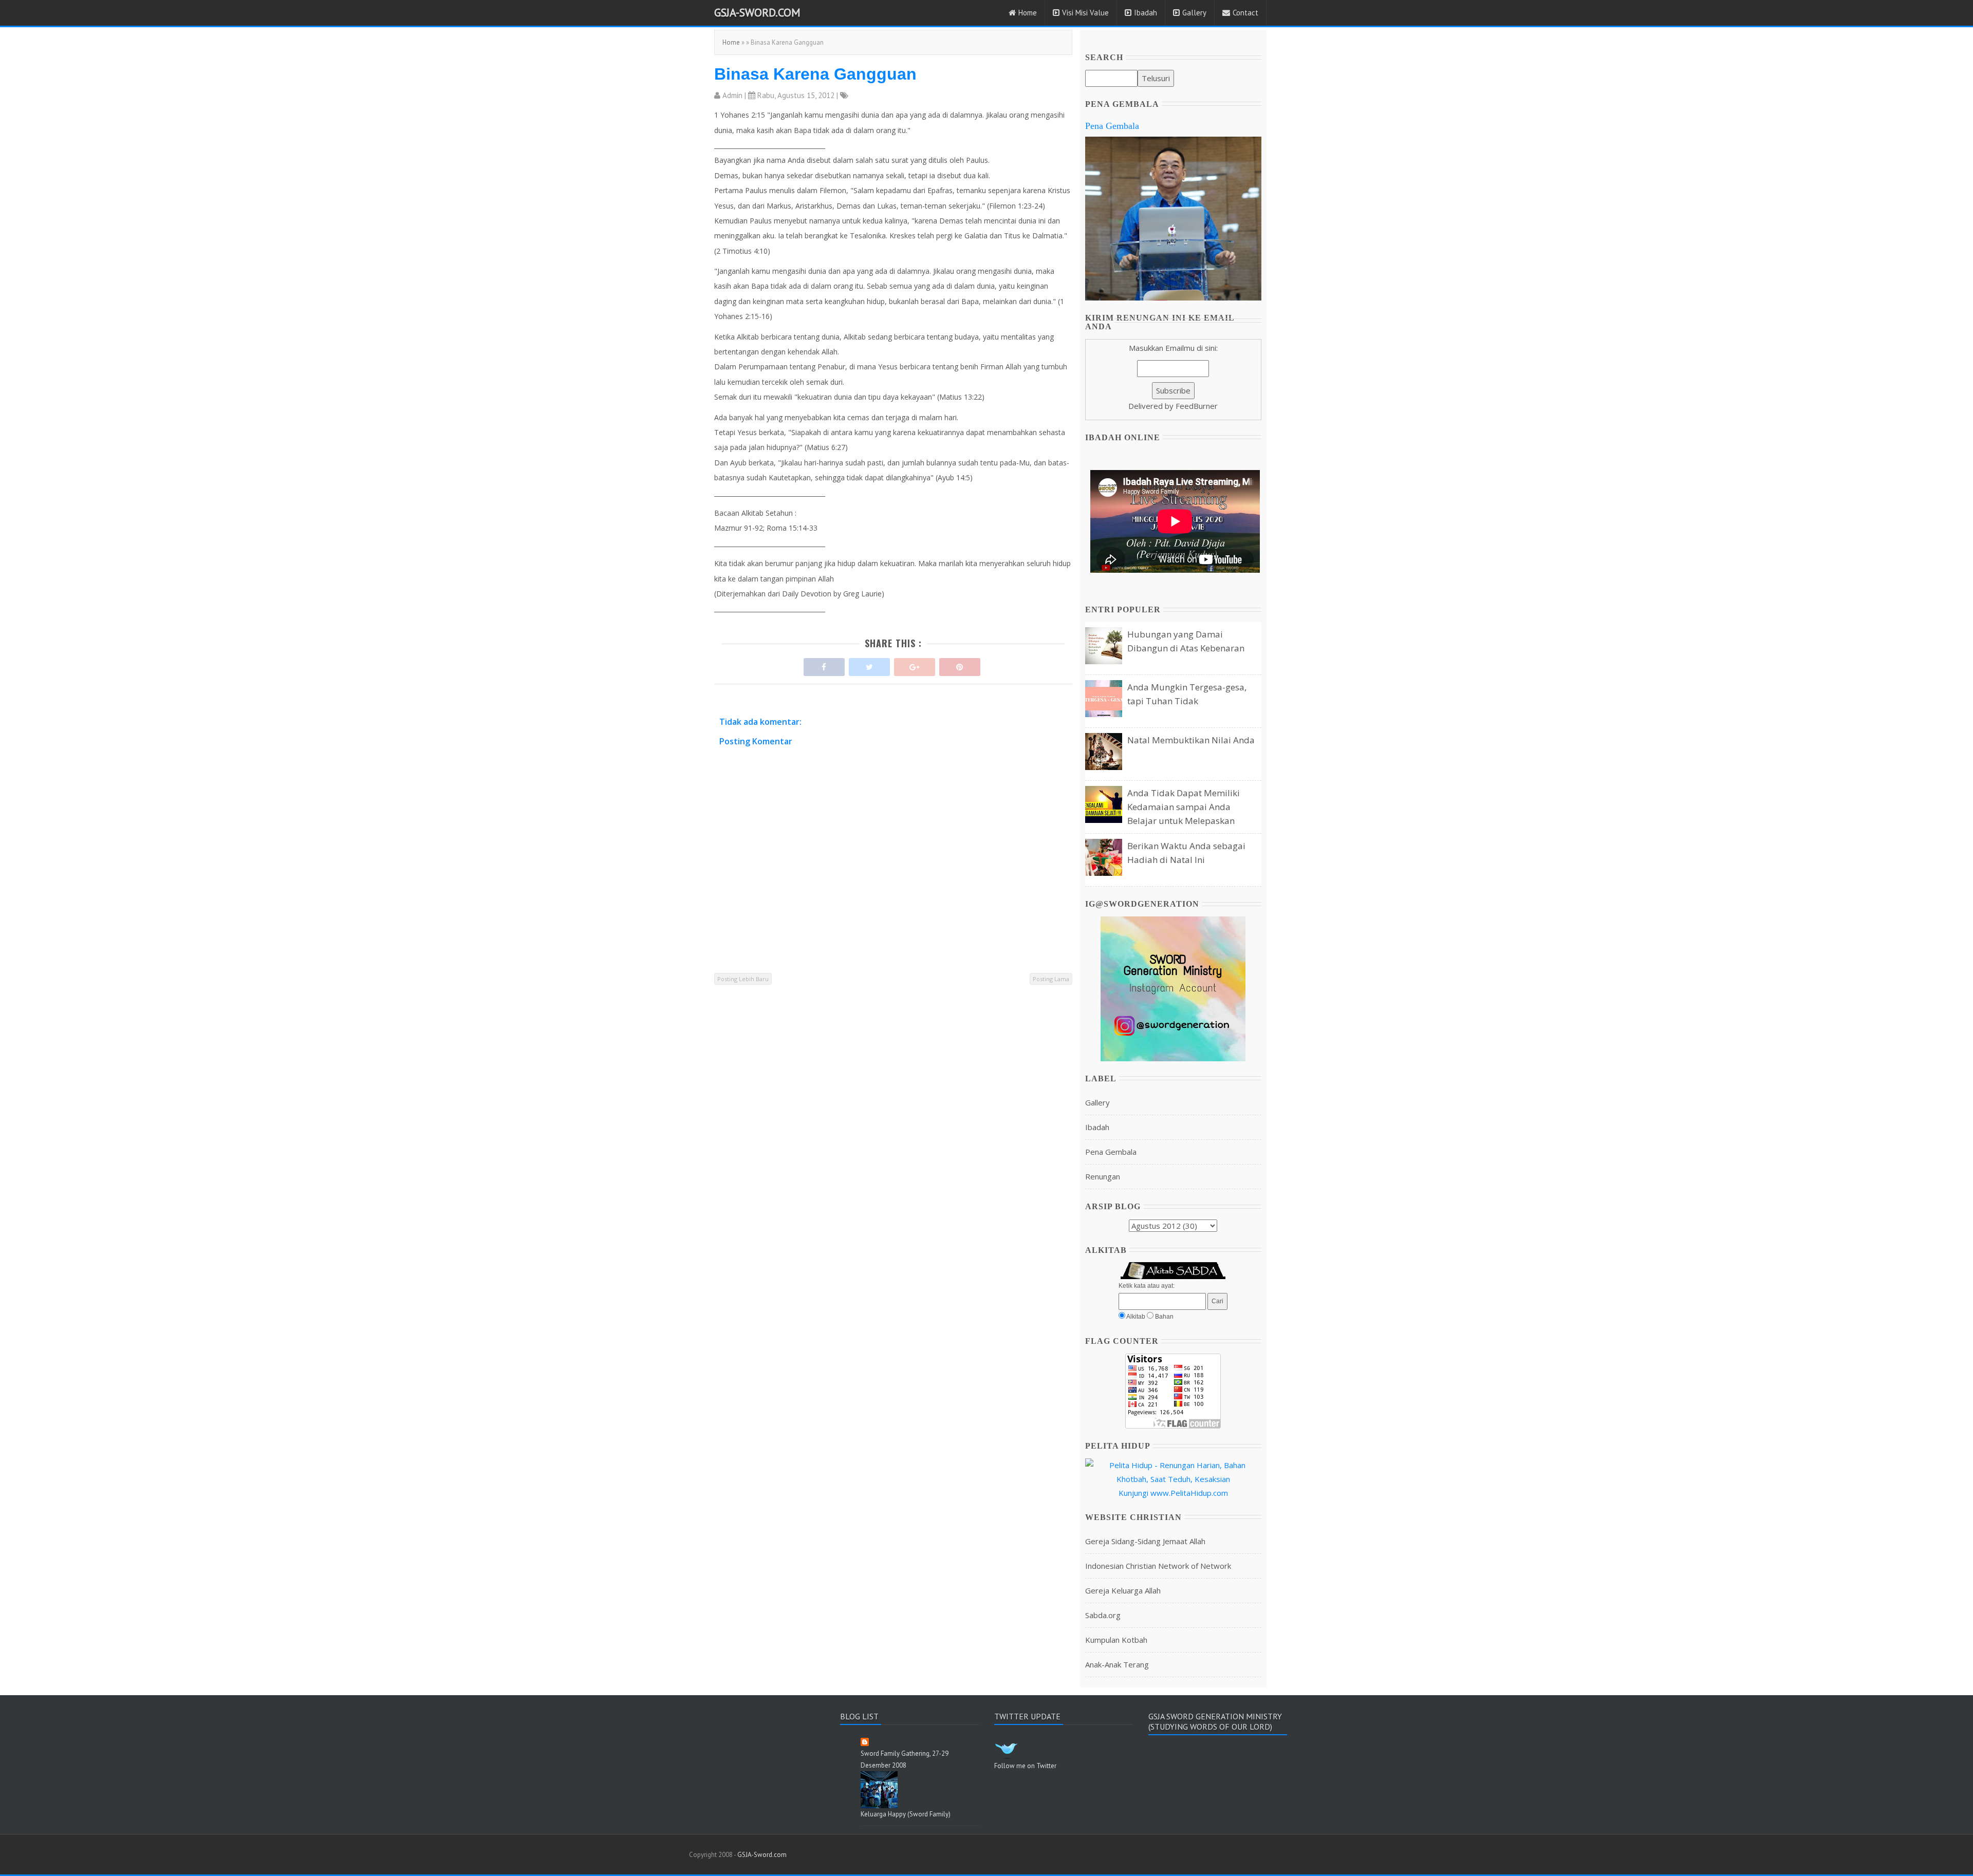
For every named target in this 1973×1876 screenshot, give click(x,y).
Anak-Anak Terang (1117, 1664)
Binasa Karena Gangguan (815, 74)
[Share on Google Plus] (915, 664)
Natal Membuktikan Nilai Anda (1191, 740)
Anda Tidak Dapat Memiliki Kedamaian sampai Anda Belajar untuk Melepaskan (1184, 807)
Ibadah (1146, 13)
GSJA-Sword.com (757, 12)
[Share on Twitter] (869, 664)
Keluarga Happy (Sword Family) (906, 1814)
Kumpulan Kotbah (1116, 1640)
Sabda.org (1103, 1615)
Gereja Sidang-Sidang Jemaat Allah (1145, 1541)
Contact (1245, 13)
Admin (732, 95)
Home (1028, 13)
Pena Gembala (1112, 126)
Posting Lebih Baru (743, 979)
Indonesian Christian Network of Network (1158, 1566)
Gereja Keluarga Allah (1123, 1590)
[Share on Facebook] (824, 664)
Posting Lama (1051, 979)
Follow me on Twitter (1025, 1766)
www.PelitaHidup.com (1189, 1493)
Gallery (1194, 13)
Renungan (1103, 1176)
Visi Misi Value (1085, 13)
